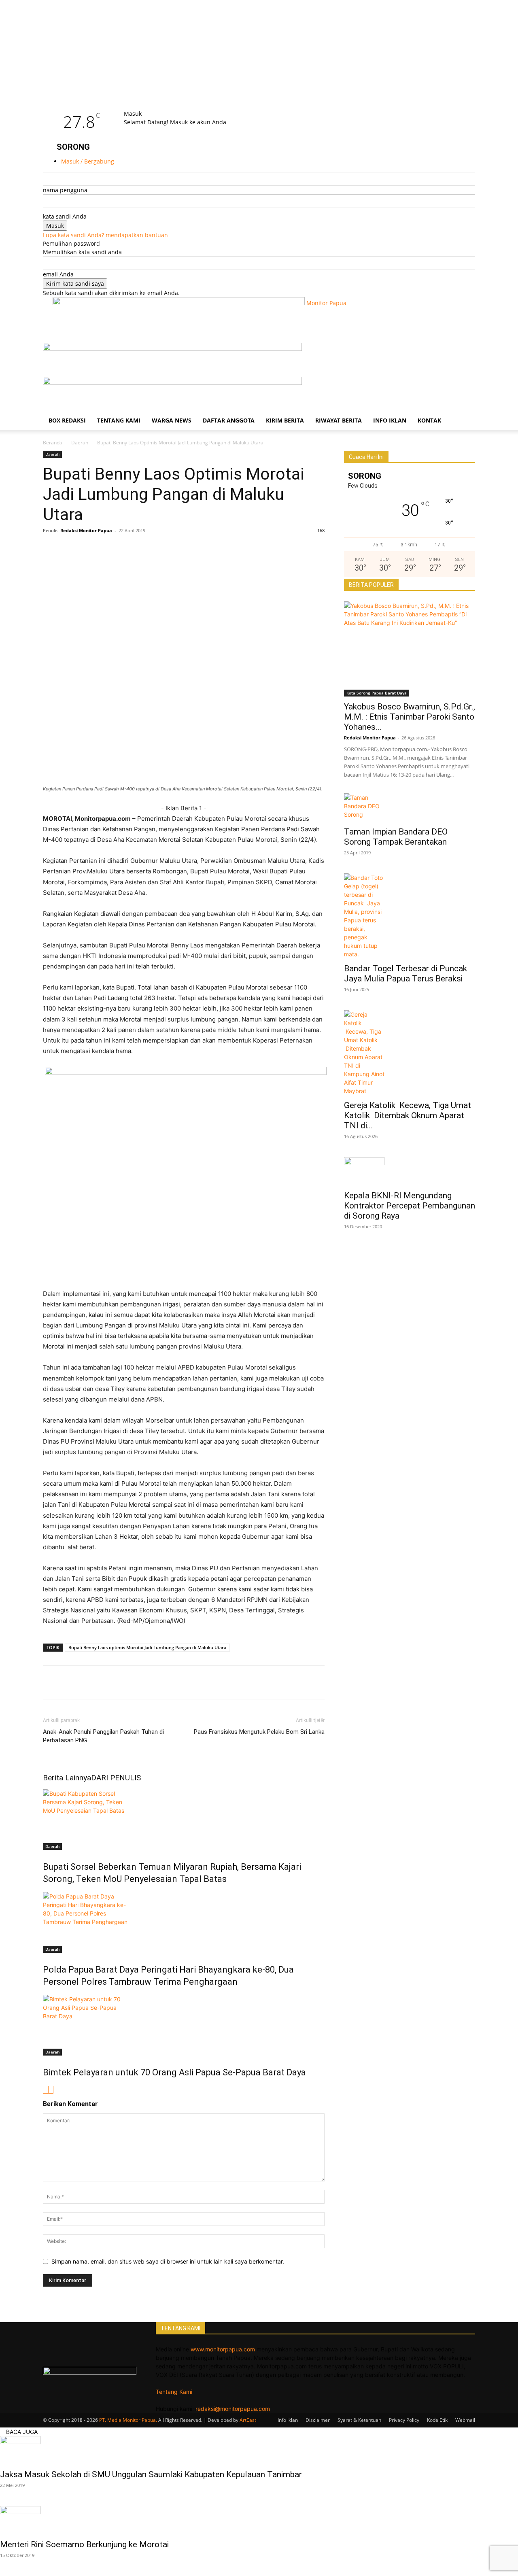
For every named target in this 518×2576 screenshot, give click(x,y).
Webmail (465, 2420)
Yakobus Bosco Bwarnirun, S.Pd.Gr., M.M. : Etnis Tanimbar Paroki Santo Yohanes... (410, 717)
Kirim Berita (285, 420)
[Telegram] (163, 549)
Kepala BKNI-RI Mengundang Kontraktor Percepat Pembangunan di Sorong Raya (410, 1206)
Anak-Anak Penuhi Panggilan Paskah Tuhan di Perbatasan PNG (103, 1736)
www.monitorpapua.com (223, 2349)
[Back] (145, 105)
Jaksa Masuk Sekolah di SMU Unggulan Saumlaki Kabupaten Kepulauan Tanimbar (151, 2474)
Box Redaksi (67, 420)
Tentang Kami (119, 420)
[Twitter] (70, 549)
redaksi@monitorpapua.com (233, 2409)
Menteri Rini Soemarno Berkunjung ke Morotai (84, 2544)
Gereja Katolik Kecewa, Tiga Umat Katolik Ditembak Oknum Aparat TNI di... (408, 1115)
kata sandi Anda (65, 216)
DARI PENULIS (116, 1778)
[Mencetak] (181, 549)
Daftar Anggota (229, 420)
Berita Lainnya (67, 1778)
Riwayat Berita (339, 420)
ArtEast (248, 2420)
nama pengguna (65, 190)
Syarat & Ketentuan (359, 2420)
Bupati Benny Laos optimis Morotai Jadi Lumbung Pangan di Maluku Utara (147, 1647)
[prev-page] (46, 2090)
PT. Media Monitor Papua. (128, 2420)
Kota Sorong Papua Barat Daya (377, 693)
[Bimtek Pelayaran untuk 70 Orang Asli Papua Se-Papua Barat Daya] (184, 2025)
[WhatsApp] (88, 549)
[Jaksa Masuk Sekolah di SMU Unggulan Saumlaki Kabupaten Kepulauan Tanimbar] (259, 2450)
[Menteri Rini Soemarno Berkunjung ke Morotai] (259, 2520)
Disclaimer (318, 2420)
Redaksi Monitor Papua (86, 530)
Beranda (53, 443)
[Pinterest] (125, 549)
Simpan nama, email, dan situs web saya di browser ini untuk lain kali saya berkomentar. (168, 2261)
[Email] (144, 549)
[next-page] (51, 2090)
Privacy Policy (404, 2420)
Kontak (429, 420)
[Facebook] (51, 549)
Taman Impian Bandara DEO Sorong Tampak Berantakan (396, 837)
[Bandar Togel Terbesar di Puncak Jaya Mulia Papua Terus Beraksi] (410, 916)
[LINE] (107, 549)
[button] (465, 353)
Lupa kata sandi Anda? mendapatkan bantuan (105, 235)
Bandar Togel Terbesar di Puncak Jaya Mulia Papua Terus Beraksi (407, 974)
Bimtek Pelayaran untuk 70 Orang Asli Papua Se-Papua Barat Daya (174, 2072)
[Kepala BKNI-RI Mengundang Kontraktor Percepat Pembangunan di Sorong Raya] (410, 1171)
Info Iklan (390, 420)
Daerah (80, 443)
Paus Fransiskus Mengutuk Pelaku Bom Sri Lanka (259, 1732)
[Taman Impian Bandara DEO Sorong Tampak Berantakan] (410, 807)
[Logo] (172, 349)
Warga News (172, 420)
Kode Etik (437, 2420)
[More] (200, 549)
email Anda (58, 274)
